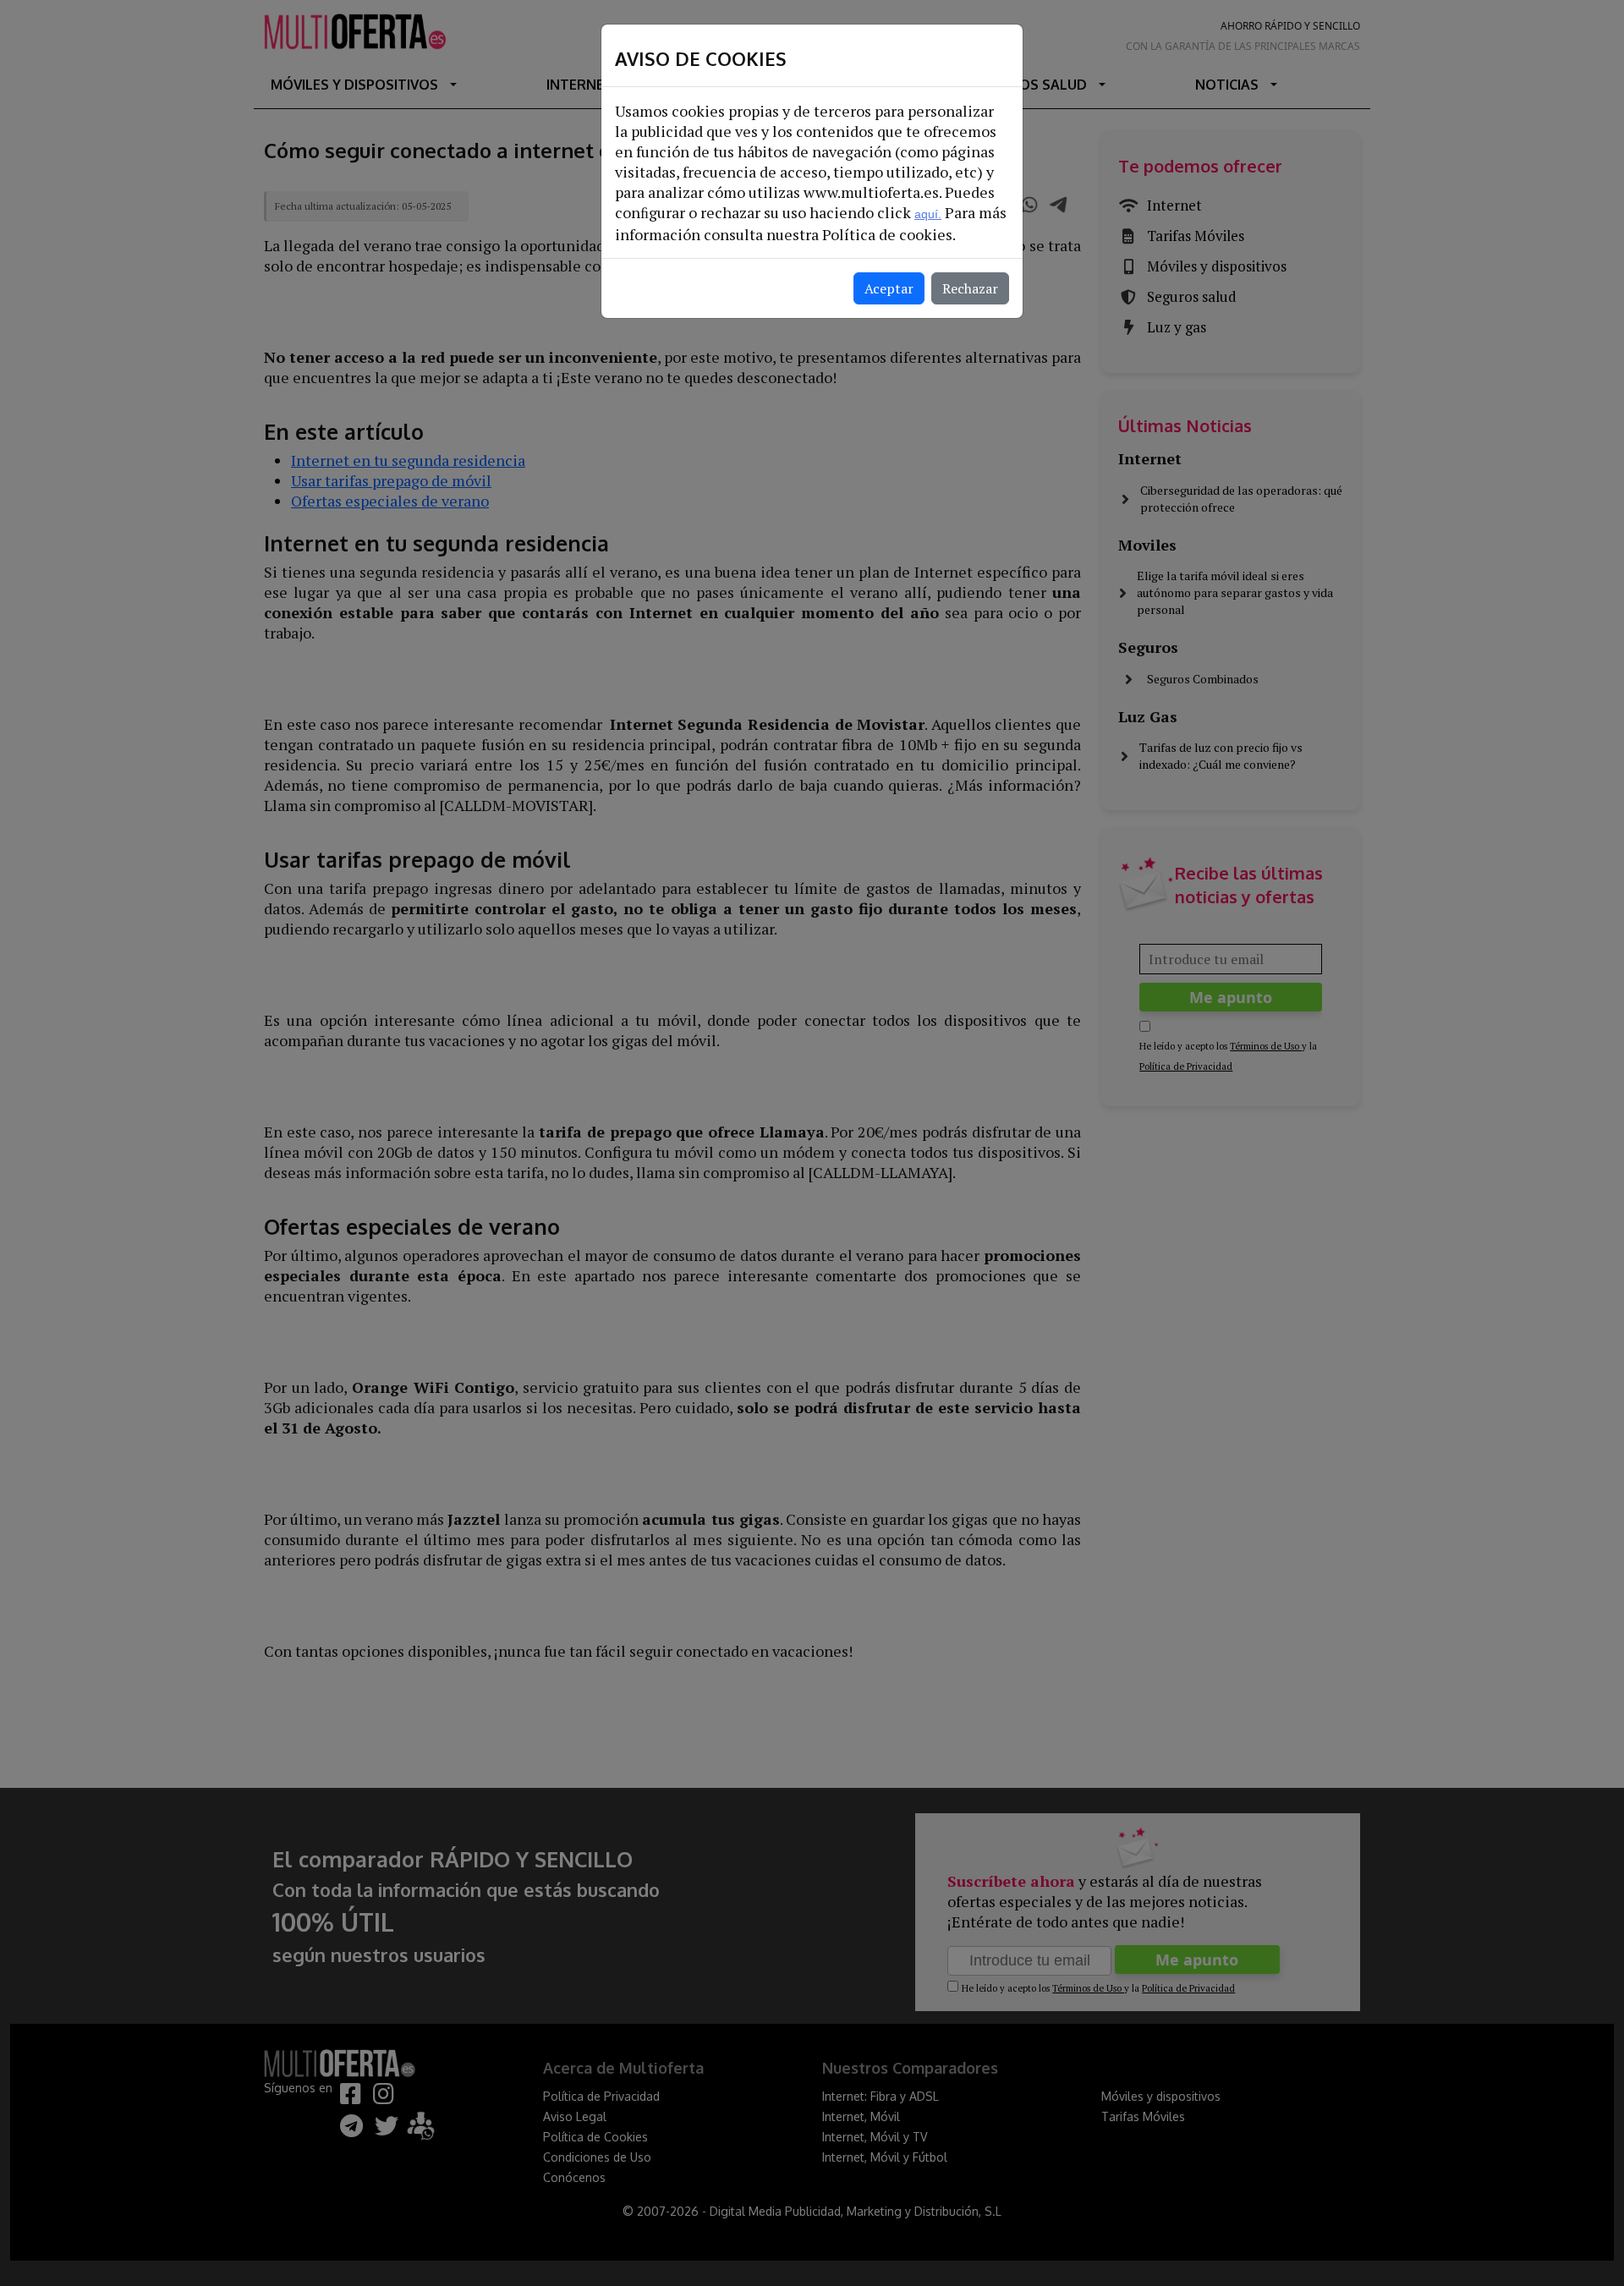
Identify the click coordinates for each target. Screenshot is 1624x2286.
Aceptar (889, 288)
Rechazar (970, 288)
